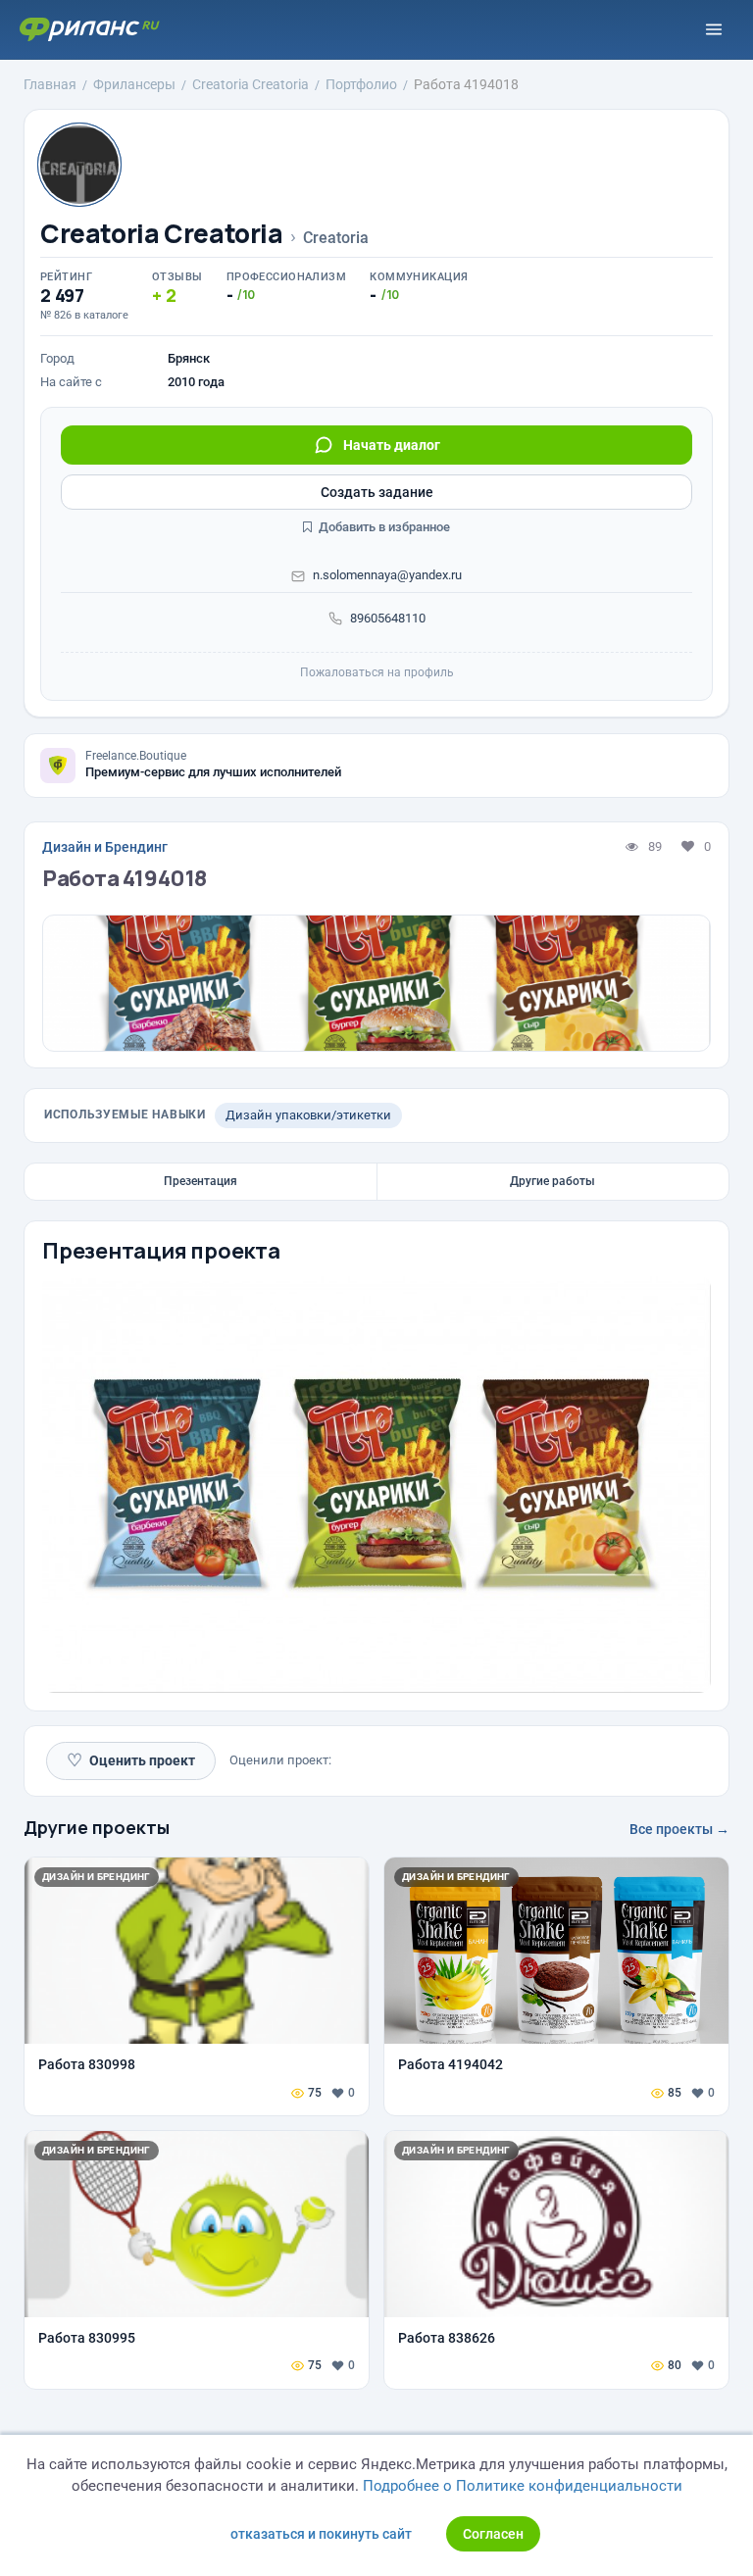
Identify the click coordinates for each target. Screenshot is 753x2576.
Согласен (493, 2534)
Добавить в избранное (383, 527)
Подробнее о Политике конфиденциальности (523, 2486)
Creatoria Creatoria (162, 234)
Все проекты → (679, 1829)
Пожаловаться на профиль (377, 672)
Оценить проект (131, 1760)
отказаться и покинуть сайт (321, 2534)
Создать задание (377, 492)
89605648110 (388, 618)
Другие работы (552, 1181)
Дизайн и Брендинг (105, 847)
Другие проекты (97, 1827)
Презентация (201, 1181)
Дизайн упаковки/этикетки (308, 1115)
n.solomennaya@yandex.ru (387, 575)
